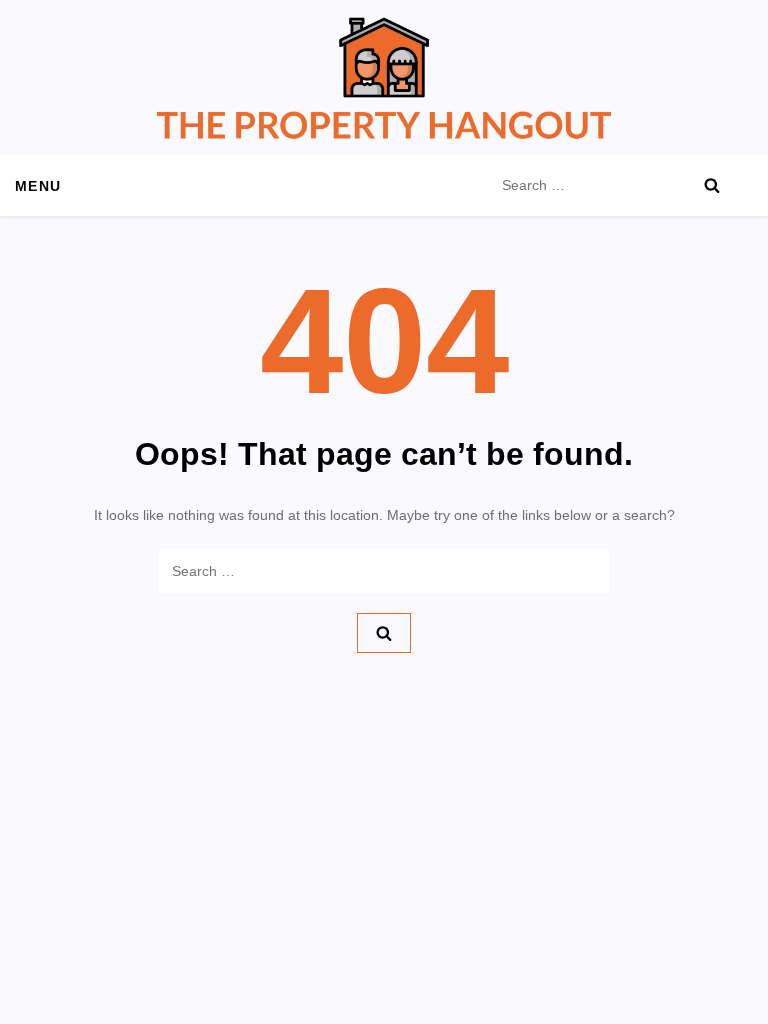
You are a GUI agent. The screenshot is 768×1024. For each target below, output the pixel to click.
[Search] (712, 185)
